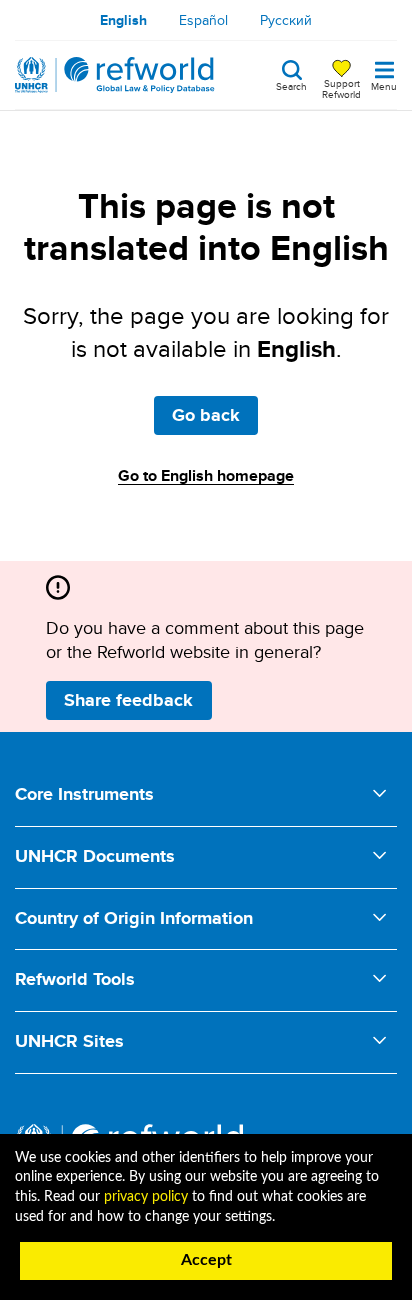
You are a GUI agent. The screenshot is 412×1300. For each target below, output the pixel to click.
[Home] (115, 75)
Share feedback (128, 700)
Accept (206, 1260)
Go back (206, 415)
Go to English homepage (206, 475)
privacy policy (146, 1197)
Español (203, 20)
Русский (286, 20)
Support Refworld (341, 88)
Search (291, 85)
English (123, 20)
